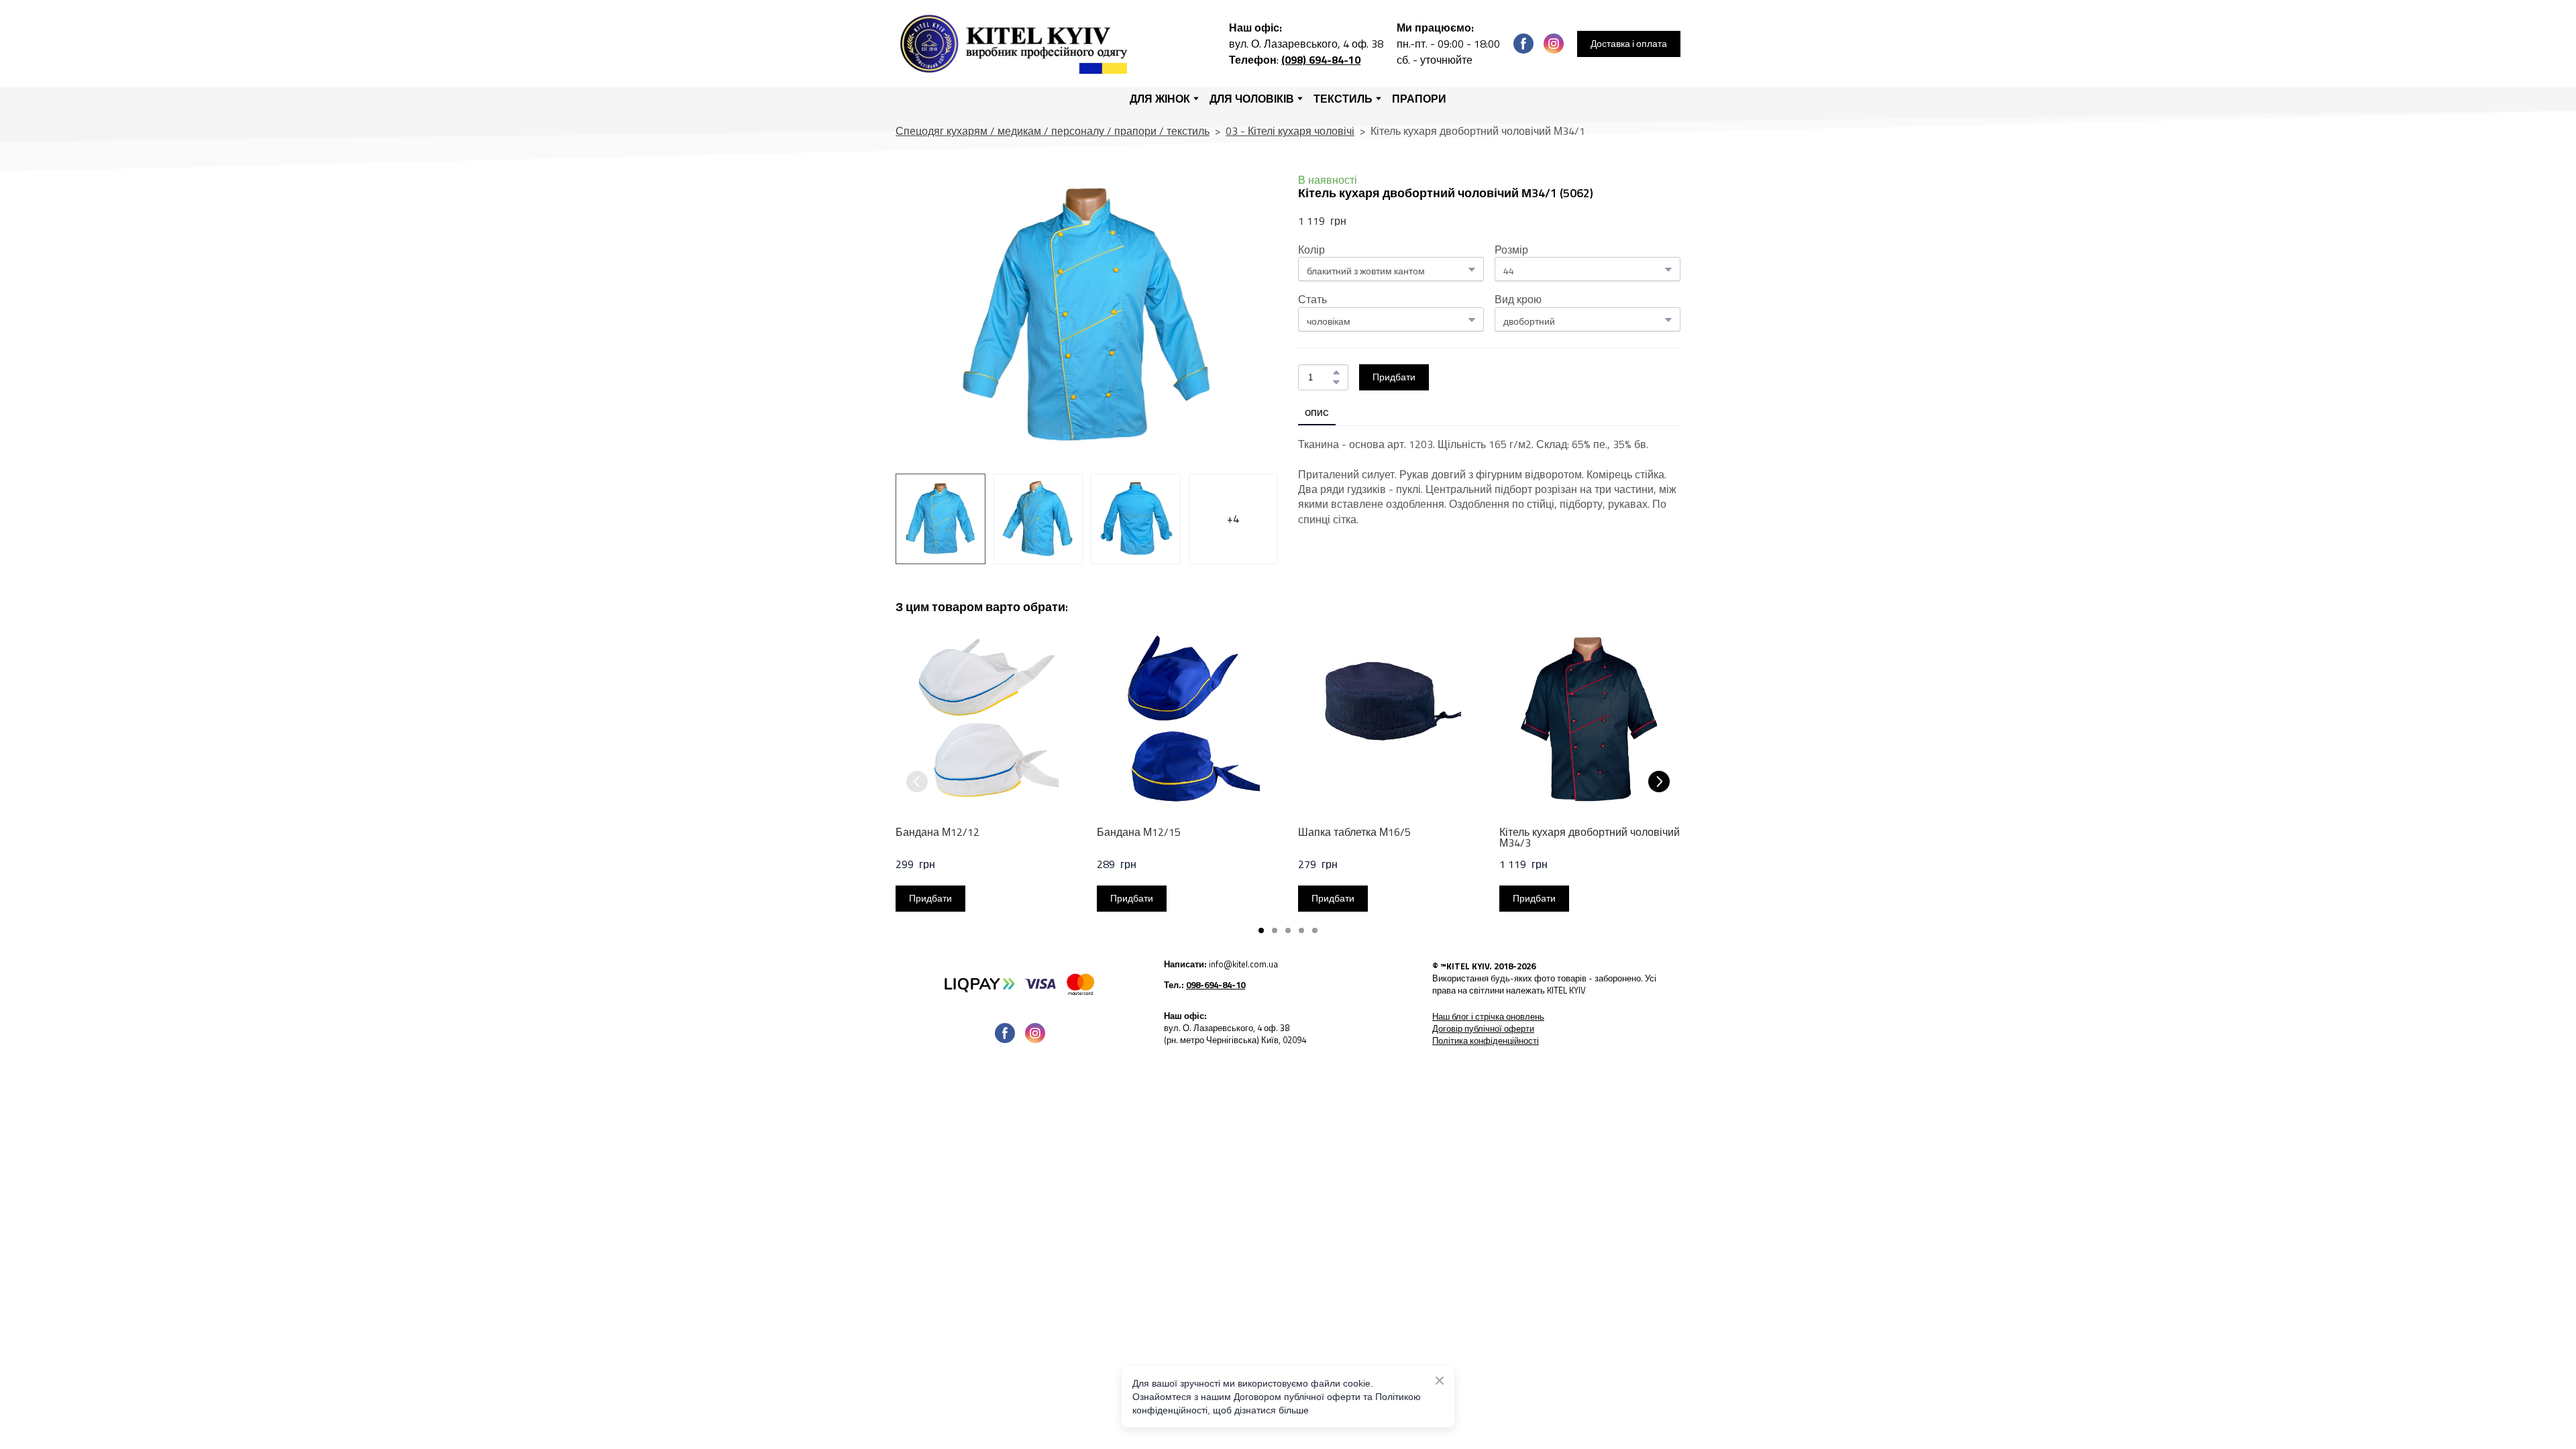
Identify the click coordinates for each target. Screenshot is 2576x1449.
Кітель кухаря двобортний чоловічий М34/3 (1590, 837)
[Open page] (1020, 983)
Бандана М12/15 (1139, 832)
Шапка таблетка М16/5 (1354, 832)
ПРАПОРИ (1419, 99)
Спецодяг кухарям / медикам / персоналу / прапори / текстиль (1053, 131)
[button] (1523, 44)
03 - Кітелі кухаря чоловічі (1290, 131)
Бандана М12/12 (937, 832)
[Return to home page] (1017, 44)
